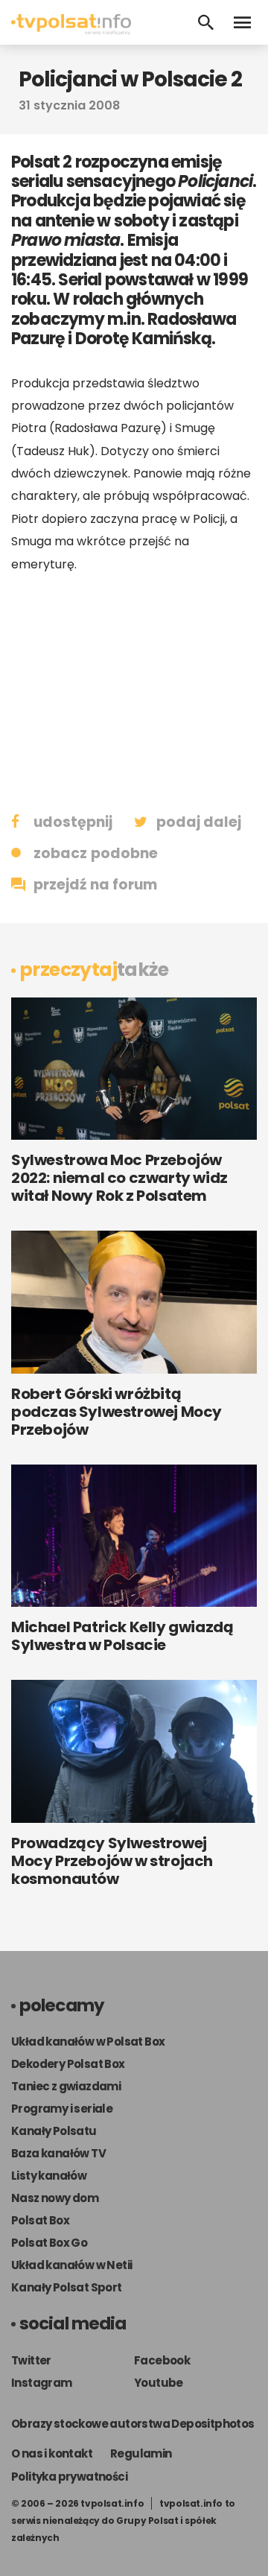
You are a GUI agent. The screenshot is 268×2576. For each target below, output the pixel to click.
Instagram (42, 2383)
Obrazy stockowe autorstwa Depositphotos (133, 2424)
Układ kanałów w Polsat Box (88, 2042)
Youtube (159, 2383)
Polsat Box (40, 2220)
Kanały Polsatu (54, 2131)
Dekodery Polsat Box (68, 2064)
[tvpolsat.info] (71, 31)
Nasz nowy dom (55, 2198)
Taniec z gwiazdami (66, 2086)
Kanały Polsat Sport (67, 2287)
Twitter (31, 2360)
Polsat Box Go (49, 2243)
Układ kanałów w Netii (71, 2265)
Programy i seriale (62, 2109)
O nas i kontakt (52, 2453)
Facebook (162, 2360)
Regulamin (141, 2453)
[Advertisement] (134, 691)
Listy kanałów (49, 2176)
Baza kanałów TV (58, 2153)
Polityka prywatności (69, 2477)
